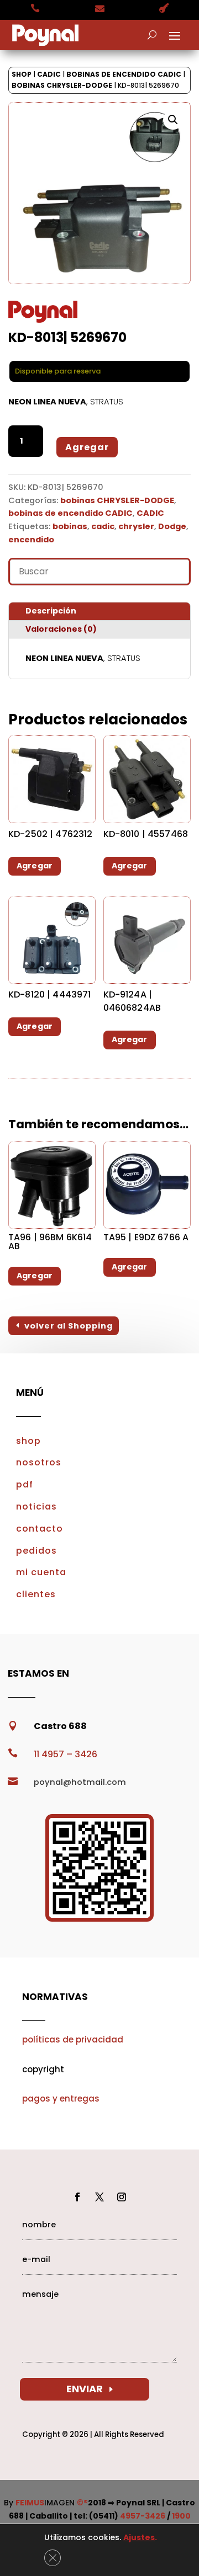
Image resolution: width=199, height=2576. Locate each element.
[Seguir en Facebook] (77, 2197)
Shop (22, 74)
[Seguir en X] (99, 2197)
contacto (40, 1529)
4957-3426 (143, 2516)
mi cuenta (41, 1572)
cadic (103, 526)
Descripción (51, 611)
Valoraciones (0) (61, 629)
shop (28, 1441)
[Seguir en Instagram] (122, 2197)
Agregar (87, 447)
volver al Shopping (69, 1326)
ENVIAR (85, 2389)
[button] (173, 120)
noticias (36, 1506)
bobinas (70, 526)
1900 (181, 2516)
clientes (36, 1594)
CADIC (49, 74)
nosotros (39, 1462)
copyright (43, 2069)
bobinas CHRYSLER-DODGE (62, 85)
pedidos (36, 1551)
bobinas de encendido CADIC (124, 74)
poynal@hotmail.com (80, 1782)
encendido (31, 540)
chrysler (136, 526)
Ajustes (139, 2537)
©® (82, 2503)
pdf (25, 1484)
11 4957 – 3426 (66, 1754)
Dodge (172, 526)
